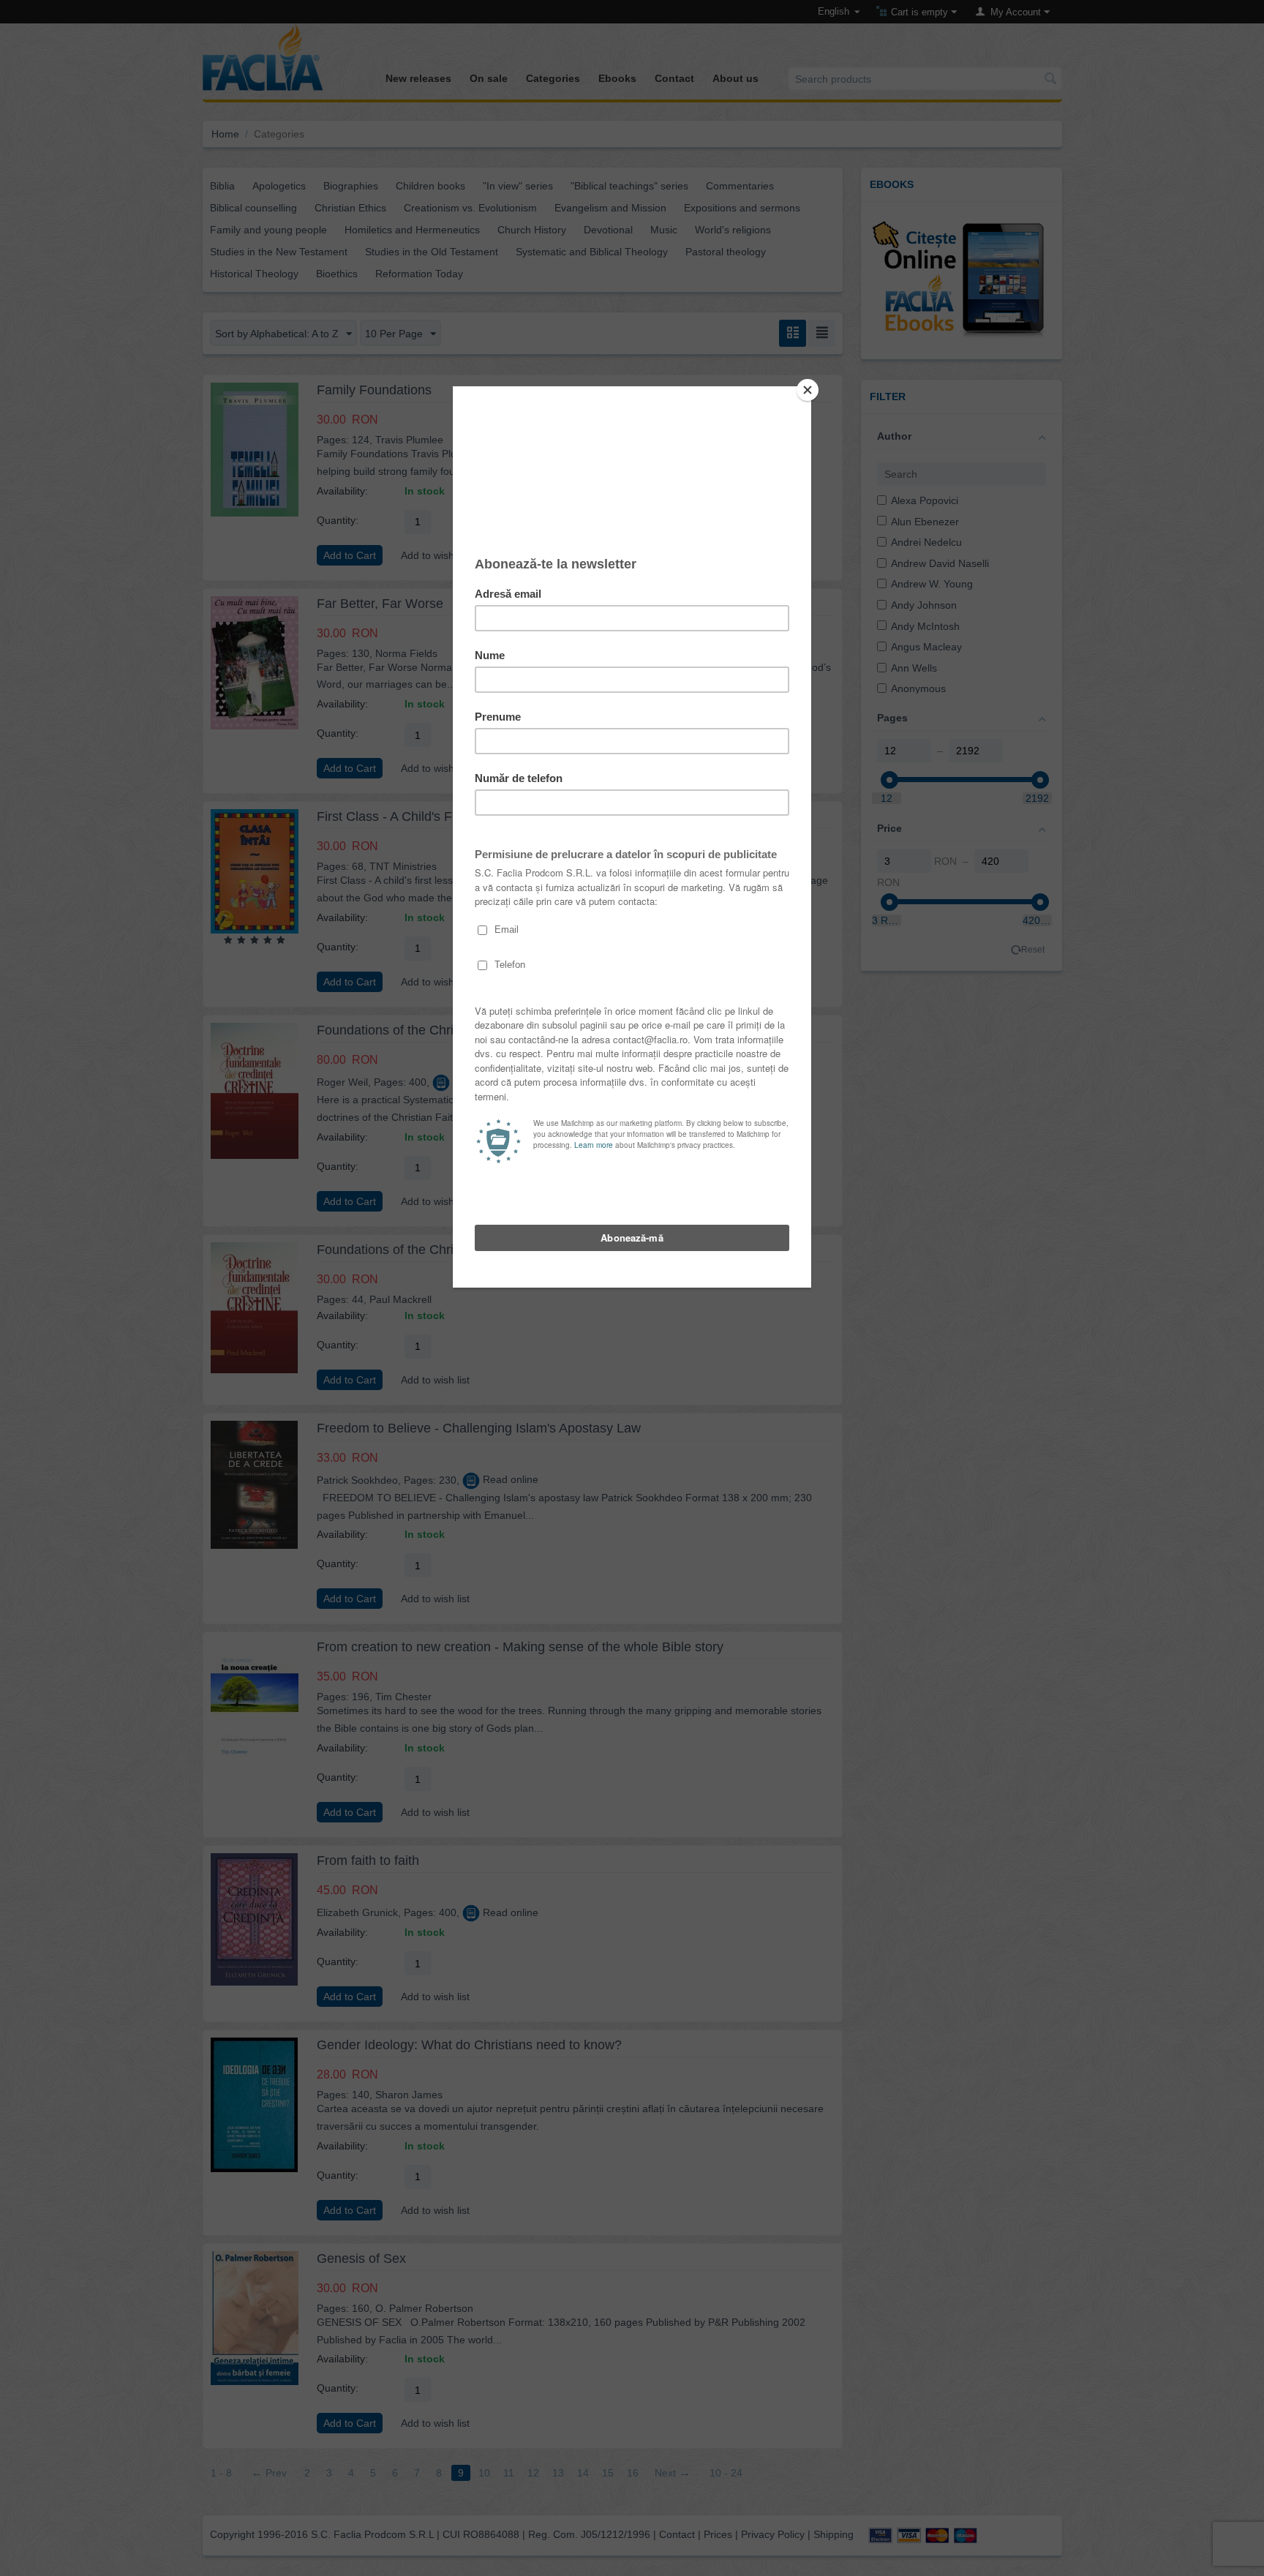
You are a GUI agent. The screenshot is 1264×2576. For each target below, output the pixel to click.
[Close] (808, 390)
